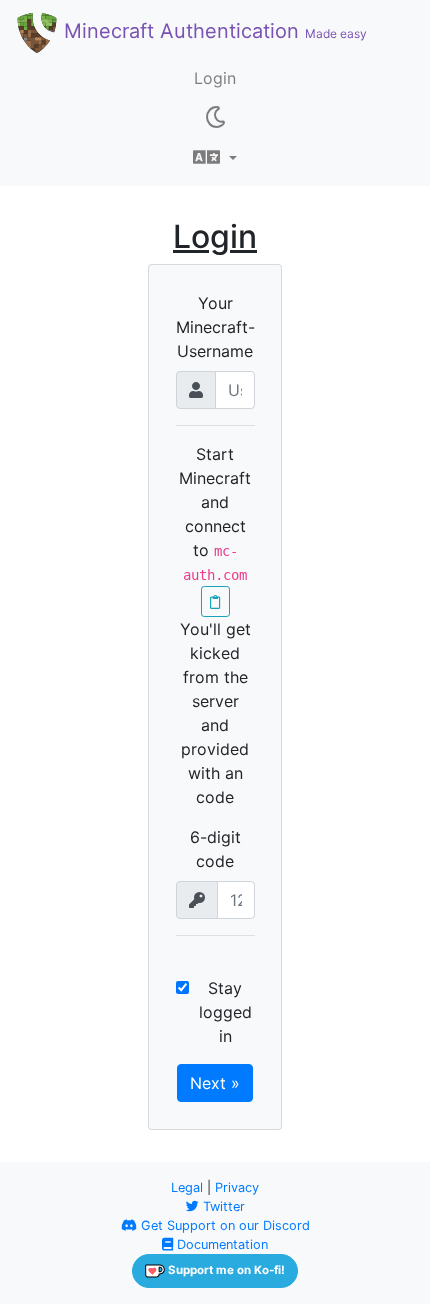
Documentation (220, 1244)
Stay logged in (225, 1012)
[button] (215, 158)
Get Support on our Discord (223, 1225)
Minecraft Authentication (212, 31)
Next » (215, 1083)
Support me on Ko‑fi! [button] (225, 1270)
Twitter (222, 1206)
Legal (187, 1187)
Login (215, 78)
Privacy (237, 1187)
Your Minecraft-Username (215, 327)
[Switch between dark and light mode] (215, 118)
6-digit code (215, 849)
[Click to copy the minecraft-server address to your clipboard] (215, 601)
